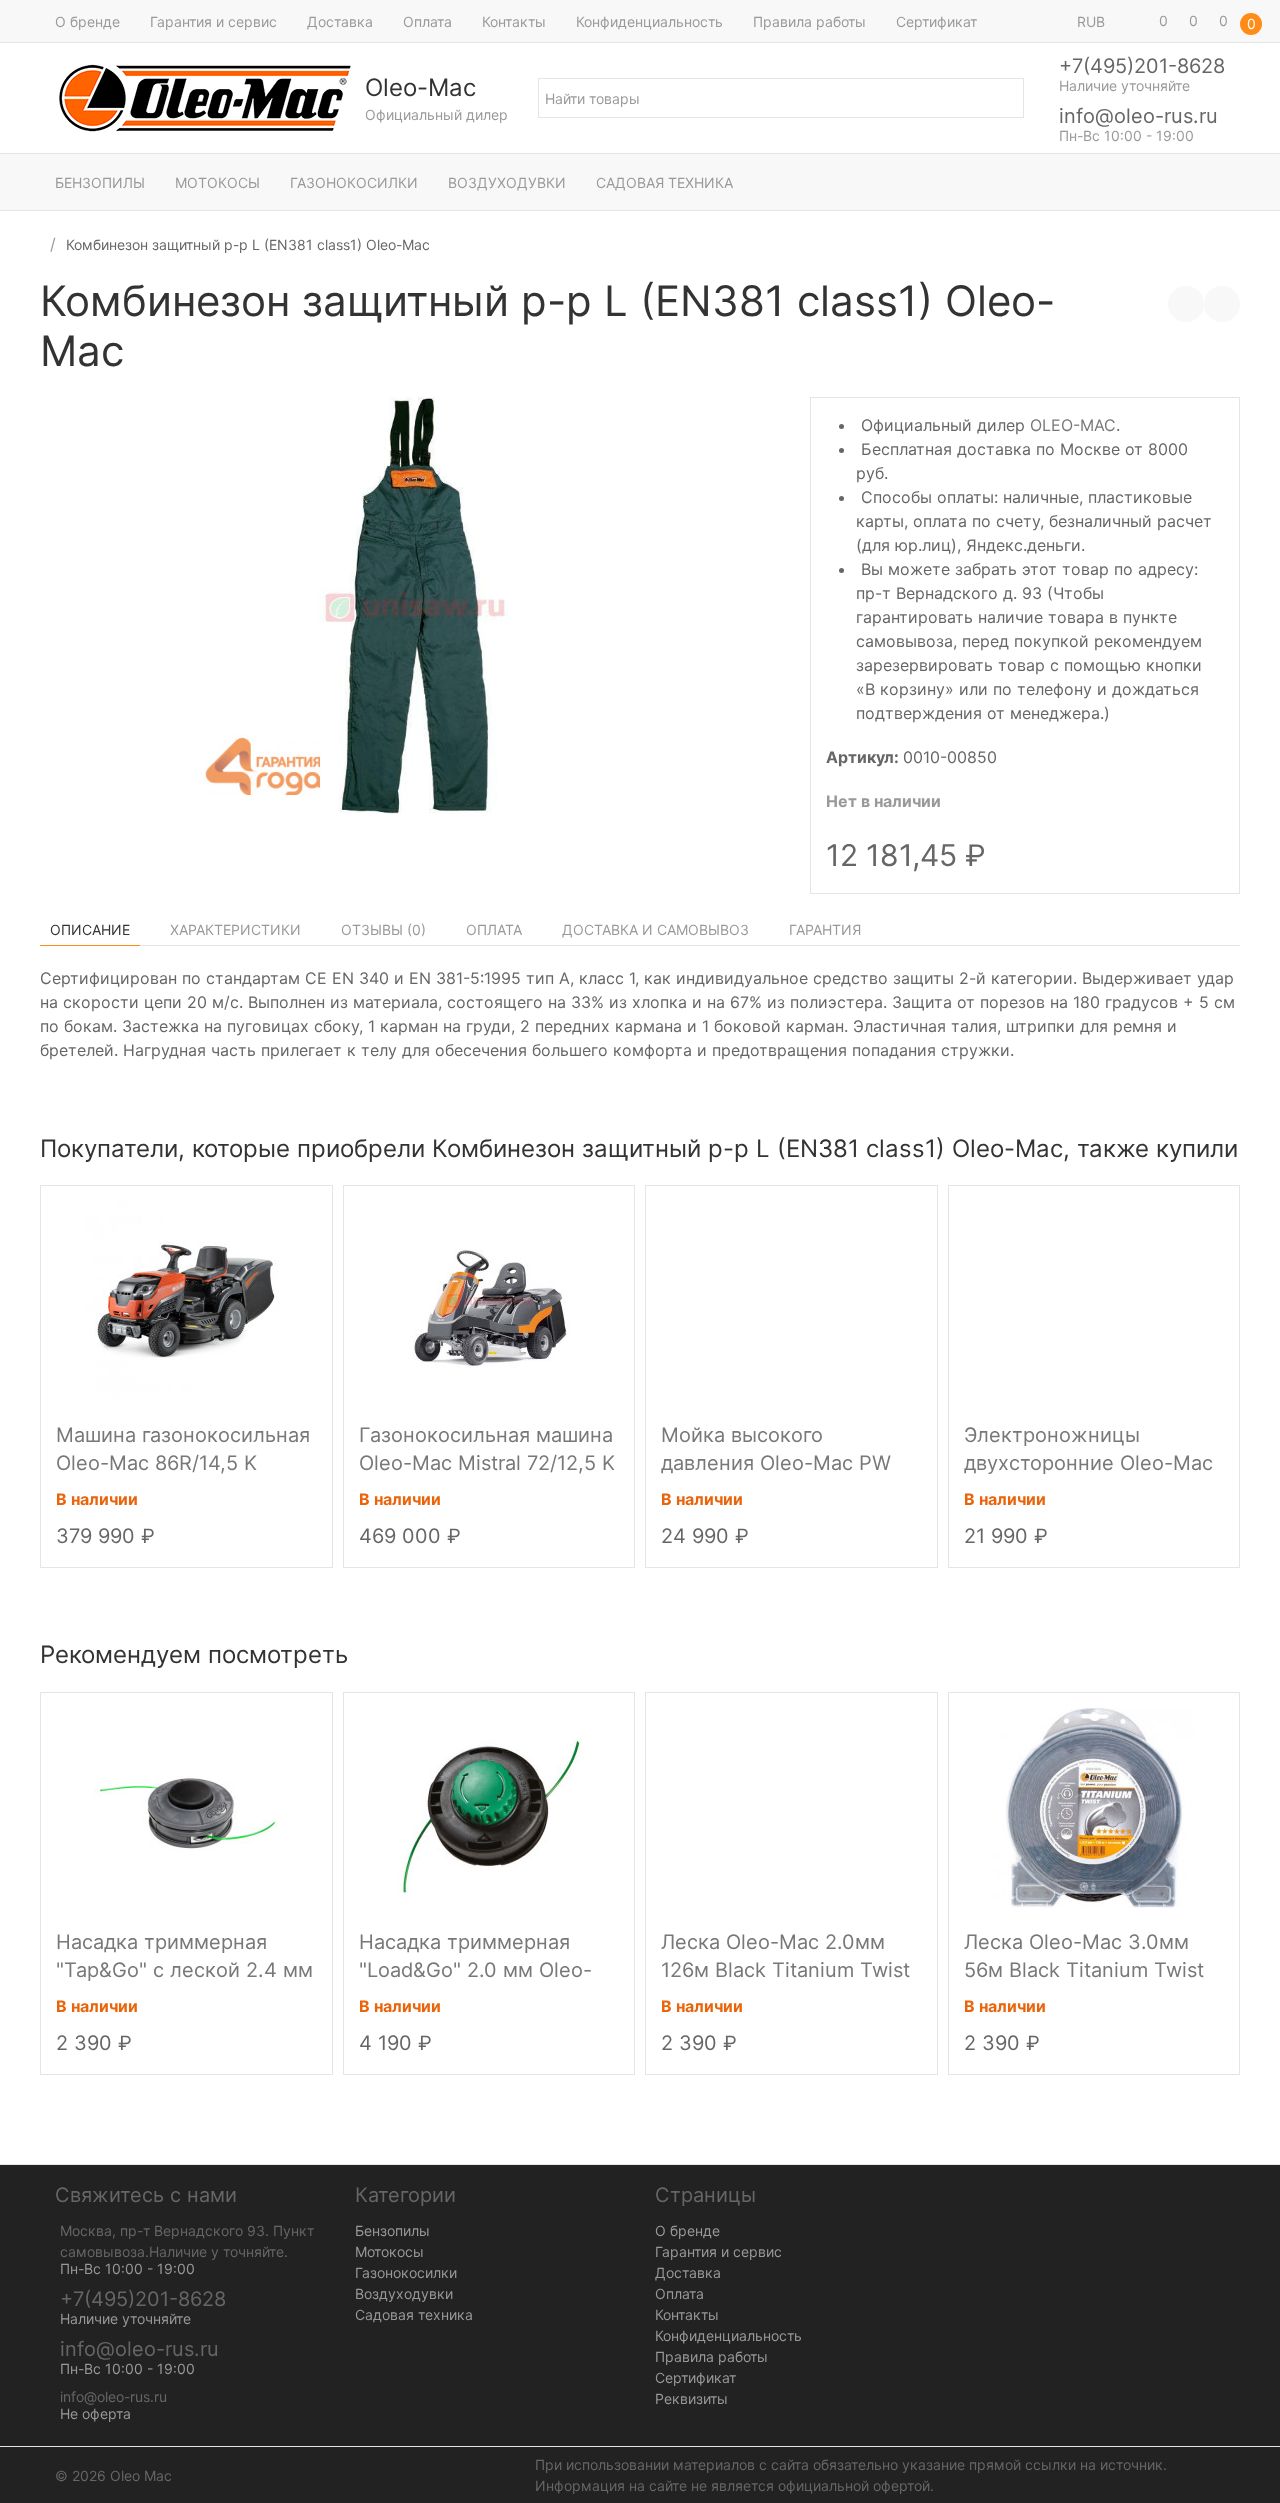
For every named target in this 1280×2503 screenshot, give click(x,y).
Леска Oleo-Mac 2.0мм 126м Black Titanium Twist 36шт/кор (785, 1970)
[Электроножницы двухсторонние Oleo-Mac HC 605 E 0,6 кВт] (1094, 1300)
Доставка (340, 21)
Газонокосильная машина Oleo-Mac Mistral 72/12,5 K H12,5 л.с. (487, 1463)
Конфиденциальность (649, 21)
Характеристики (235, 929)
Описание (90, 929)
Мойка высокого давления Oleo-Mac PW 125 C (776, 1463)
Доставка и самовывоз (655, 929)
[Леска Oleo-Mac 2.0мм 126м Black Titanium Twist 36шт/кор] (791, 1806)
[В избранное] (1222, 304)
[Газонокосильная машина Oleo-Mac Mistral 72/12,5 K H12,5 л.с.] (489, 1300)
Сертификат (936, 21)
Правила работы (809, 21)
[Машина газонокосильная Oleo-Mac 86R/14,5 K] (186, 1300)
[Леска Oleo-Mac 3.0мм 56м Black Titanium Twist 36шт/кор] (1094, 1806)
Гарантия (825, 929)
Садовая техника (664, 182)
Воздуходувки (507, 182)
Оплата (427, 21)
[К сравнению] (1186, 304)
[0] (1135, 21)
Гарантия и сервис (213, 21)
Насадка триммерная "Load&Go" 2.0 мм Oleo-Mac (475, 1970)
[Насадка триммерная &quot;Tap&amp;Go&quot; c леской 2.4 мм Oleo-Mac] (186, 1806)
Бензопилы (100, 182)
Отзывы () (383, 929)
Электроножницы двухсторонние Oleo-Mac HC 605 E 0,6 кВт (1088, 1463)
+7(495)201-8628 (1142, 66)
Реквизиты (691, 2398)
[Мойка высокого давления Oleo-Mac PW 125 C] (791, 1300)
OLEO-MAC (1073, 425)
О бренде (87, 21)
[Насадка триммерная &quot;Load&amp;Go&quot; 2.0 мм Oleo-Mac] (489, 1806)
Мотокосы (217, 182)
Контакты (514, 21)
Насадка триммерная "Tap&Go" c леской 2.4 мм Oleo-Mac (184, 1970)
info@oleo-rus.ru (1138, 116)
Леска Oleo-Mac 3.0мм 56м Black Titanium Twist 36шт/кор (1084, 1970)
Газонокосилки (354, 182)
